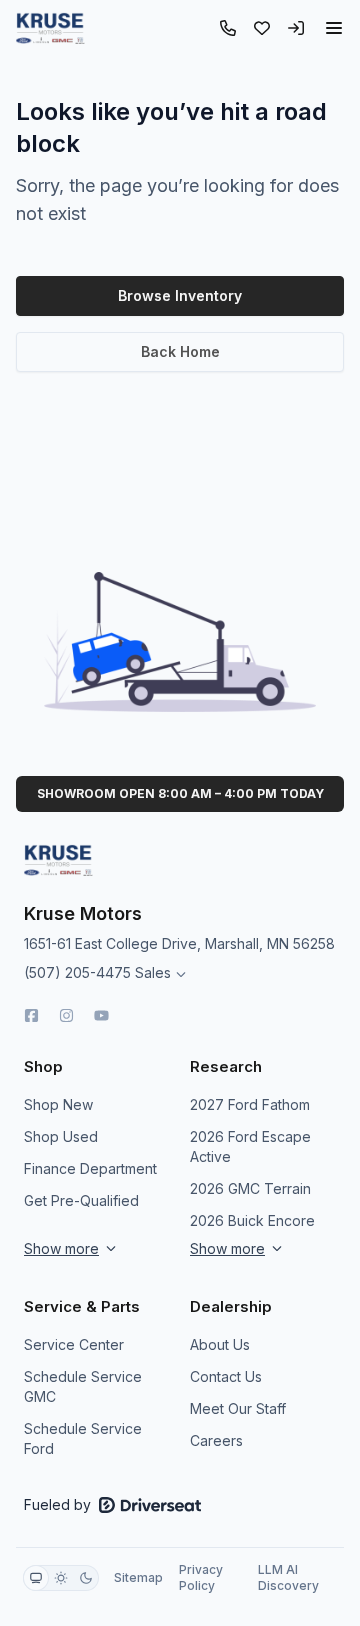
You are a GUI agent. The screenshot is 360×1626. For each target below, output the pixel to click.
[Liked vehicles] (262, 28)
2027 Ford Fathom (250, 1104)
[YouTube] (101, 1015)
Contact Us (226, 1376)
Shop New (58, 1104)
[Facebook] (31, 1015)
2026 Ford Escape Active (250, 1146)
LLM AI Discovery (288, 1577)
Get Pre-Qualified (81, 1200)
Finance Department (90, 1168)
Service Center (74, 1344)
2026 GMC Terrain (250, 1188)
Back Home (180, 351)
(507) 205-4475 (77, 972)
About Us (220, 1344)
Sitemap (138, 1577)
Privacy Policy (201, 1577)
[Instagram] (66, 1015)
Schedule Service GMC (83, 1386)
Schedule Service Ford (83, 1438)
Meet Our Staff (238, 1408)
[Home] (50, 28)
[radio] (36, 1578)
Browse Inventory (180, 295)
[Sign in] (296, 28)
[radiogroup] (61, 1578)
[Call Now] (228, 28)
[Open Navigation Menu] (334, 28)
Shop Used (61, 1136)
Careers (216, 1440)
